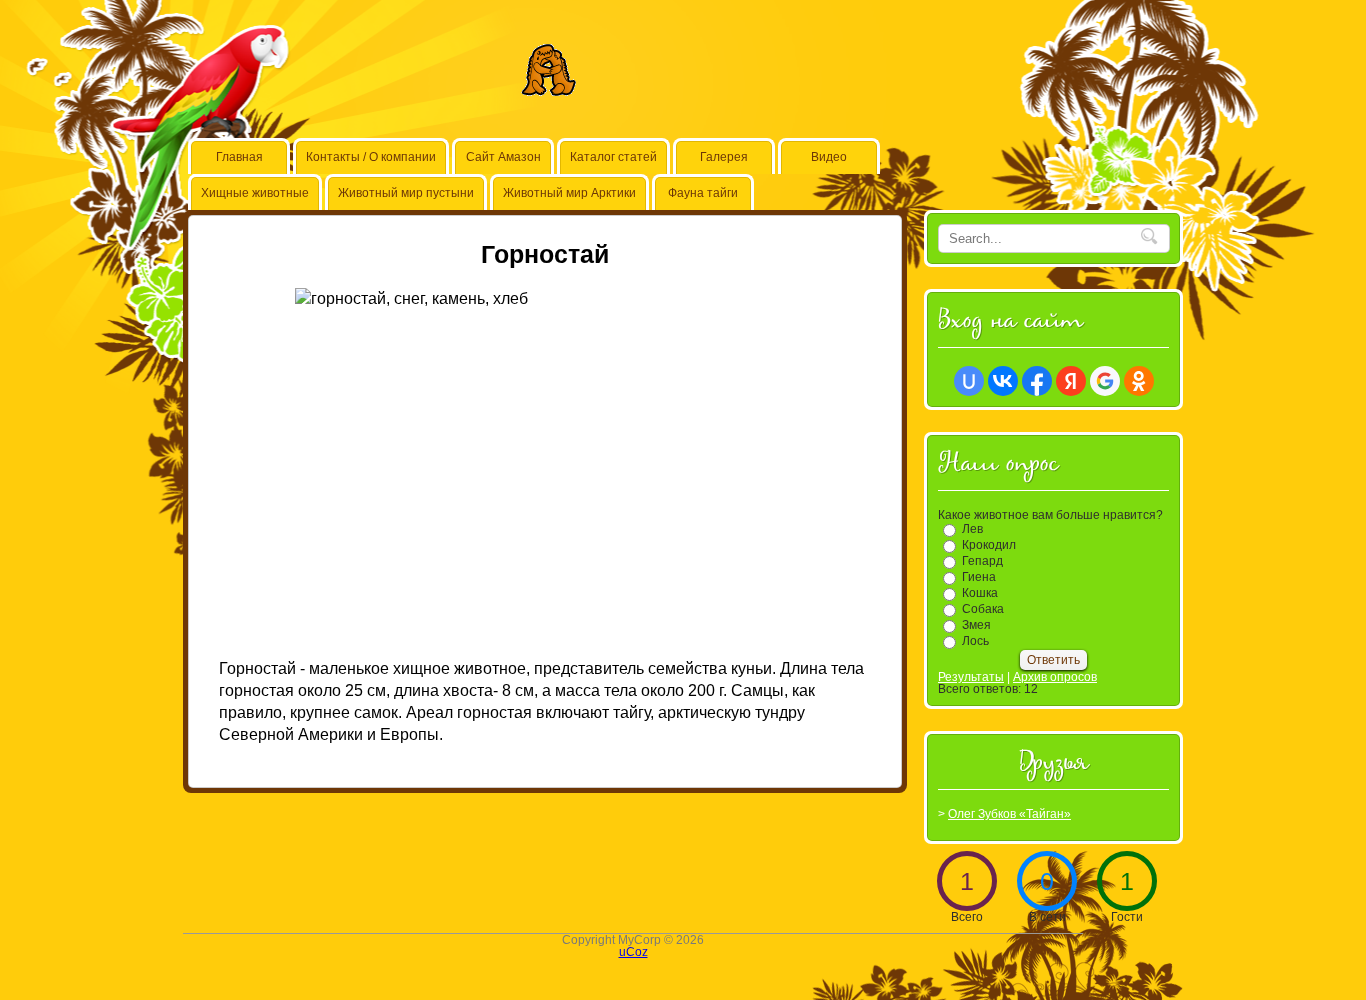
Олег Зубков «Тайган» (1009, 814)
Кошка (980, 593)
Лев (972, 529)
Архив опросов (1055, 677)
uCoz (633, 952)
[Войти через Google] (1105, 381)
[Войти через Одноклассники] (1139, 381)
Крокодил (989, 545)
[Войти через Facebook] (1037, 381)
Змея (976, 625)
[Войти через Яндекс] (1071, 381)
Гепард (982, 561)
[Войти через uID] (969, 381)
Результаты (971, 677)
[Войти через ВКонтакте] (1003, 381)
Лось (975, 641)
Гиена (979, 577)
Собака (983, 609)
